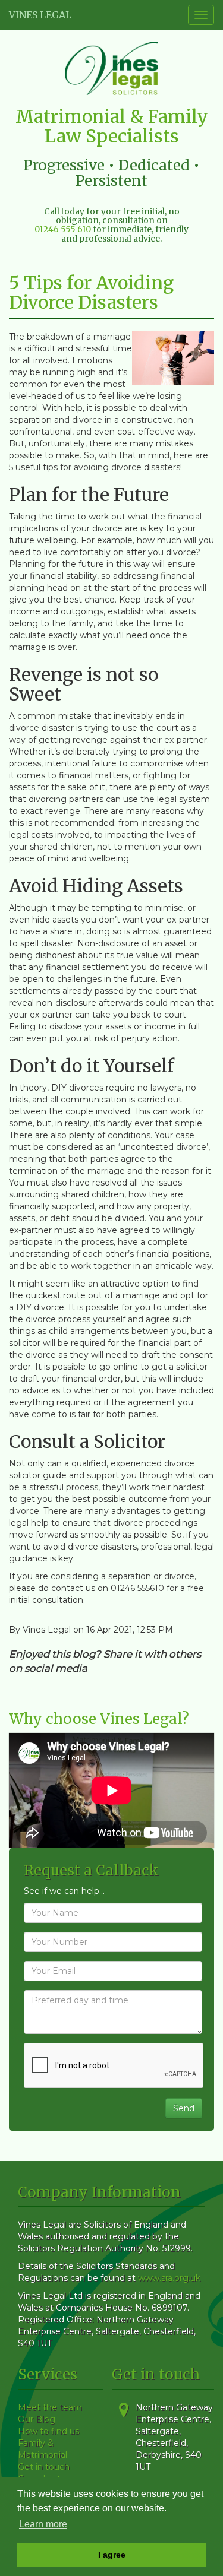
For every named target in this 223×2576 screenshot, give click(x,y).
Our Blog (37, 2419)
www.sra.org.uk (169, 2278)
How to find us (48, 2431)
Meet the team (50, 2407)
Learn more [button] (43, 2524)
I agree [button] (112, 2555)
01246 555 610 (63, 229)
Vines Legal (40, 15)
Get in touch (44, 2467)
